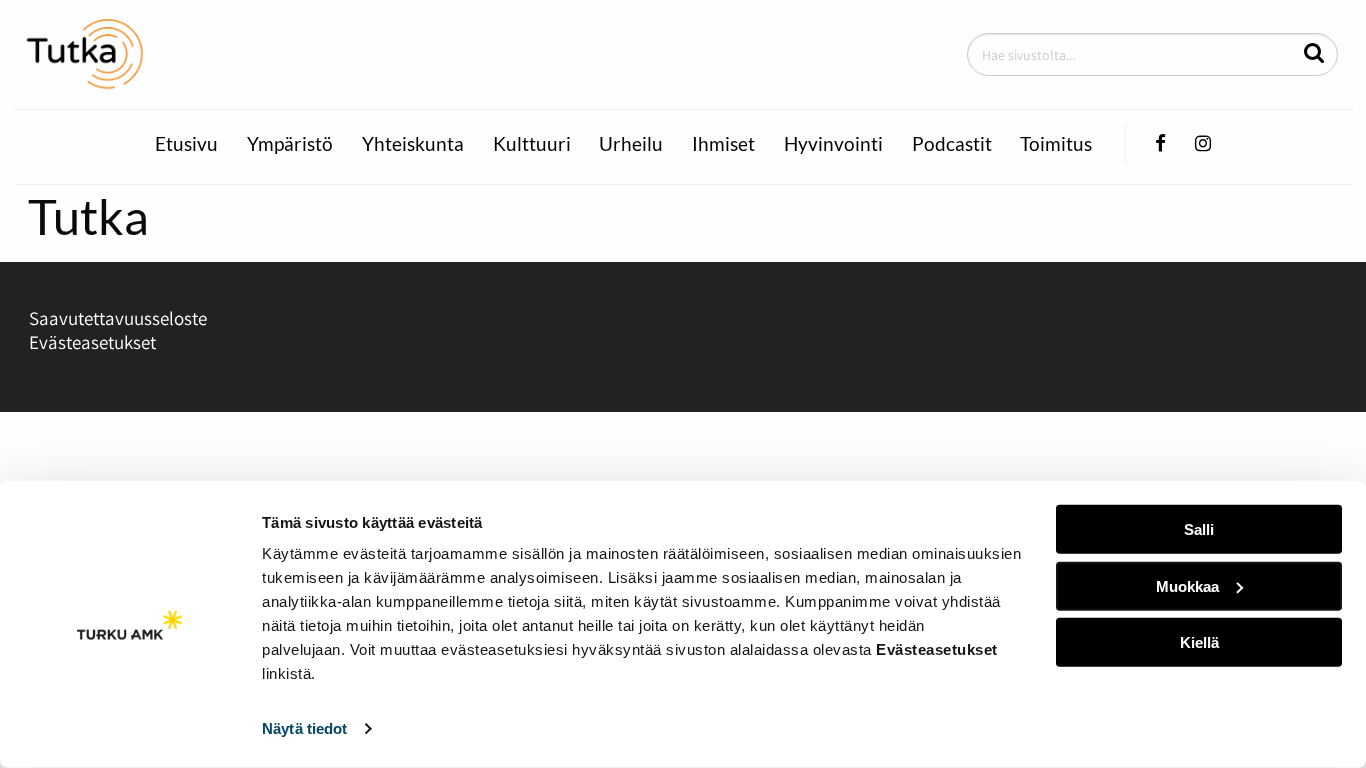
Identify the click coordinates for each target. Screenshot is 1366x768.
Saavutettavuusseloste (118, 318)
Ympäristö (290, 144)
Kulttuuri (532, 144)
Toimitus (1056, 144)
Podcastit (952, 144)
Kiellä (1199, 642)
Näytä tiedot (304, 728)
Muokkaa (1187, 585)
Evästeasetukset (92, 342)
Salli (1199, 529)
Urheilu (631, 144)
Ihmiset (723, 144)
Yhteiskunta (413, 144)
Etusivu (186, 144)
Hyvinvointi (833, 144)
